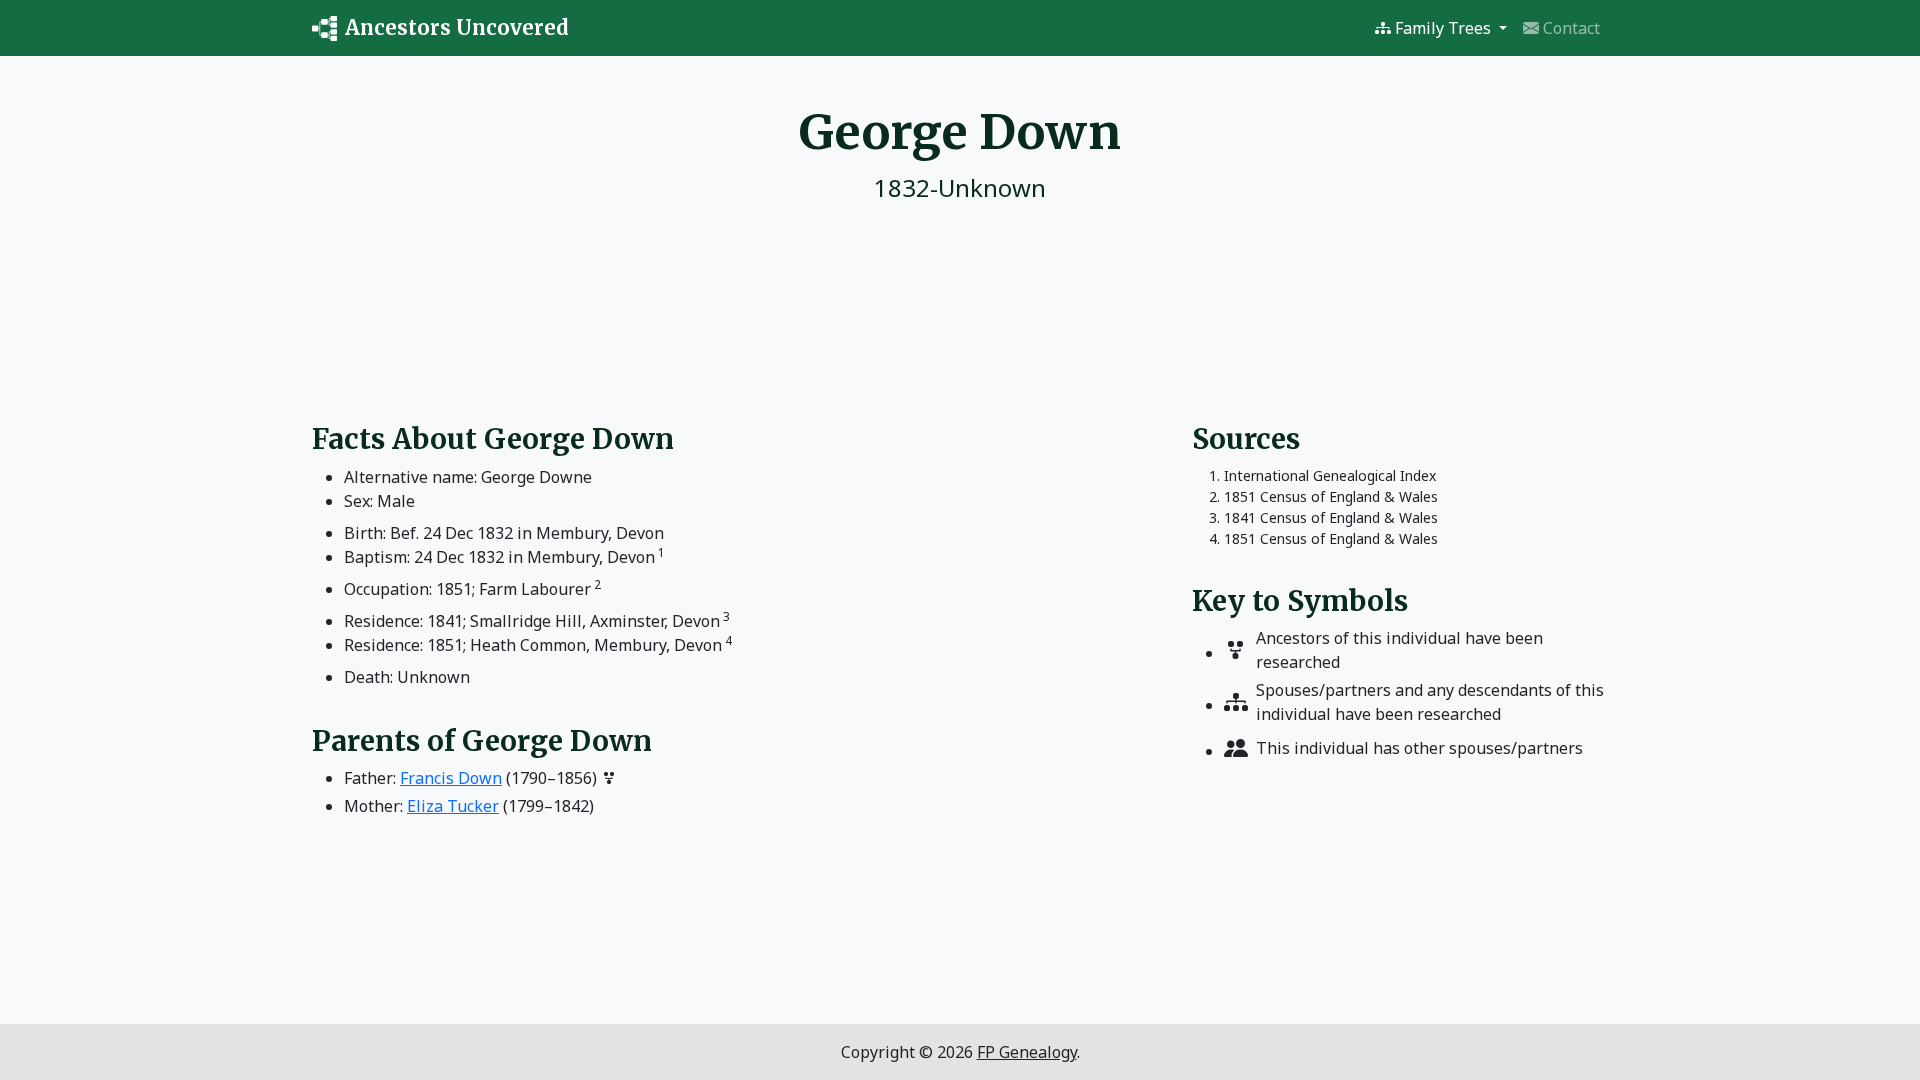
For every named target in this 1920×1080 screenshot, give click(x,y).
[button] (1441, 28)
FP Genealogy (1027, 1052)
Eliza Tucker (453, 806)
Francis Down (451, 778)
